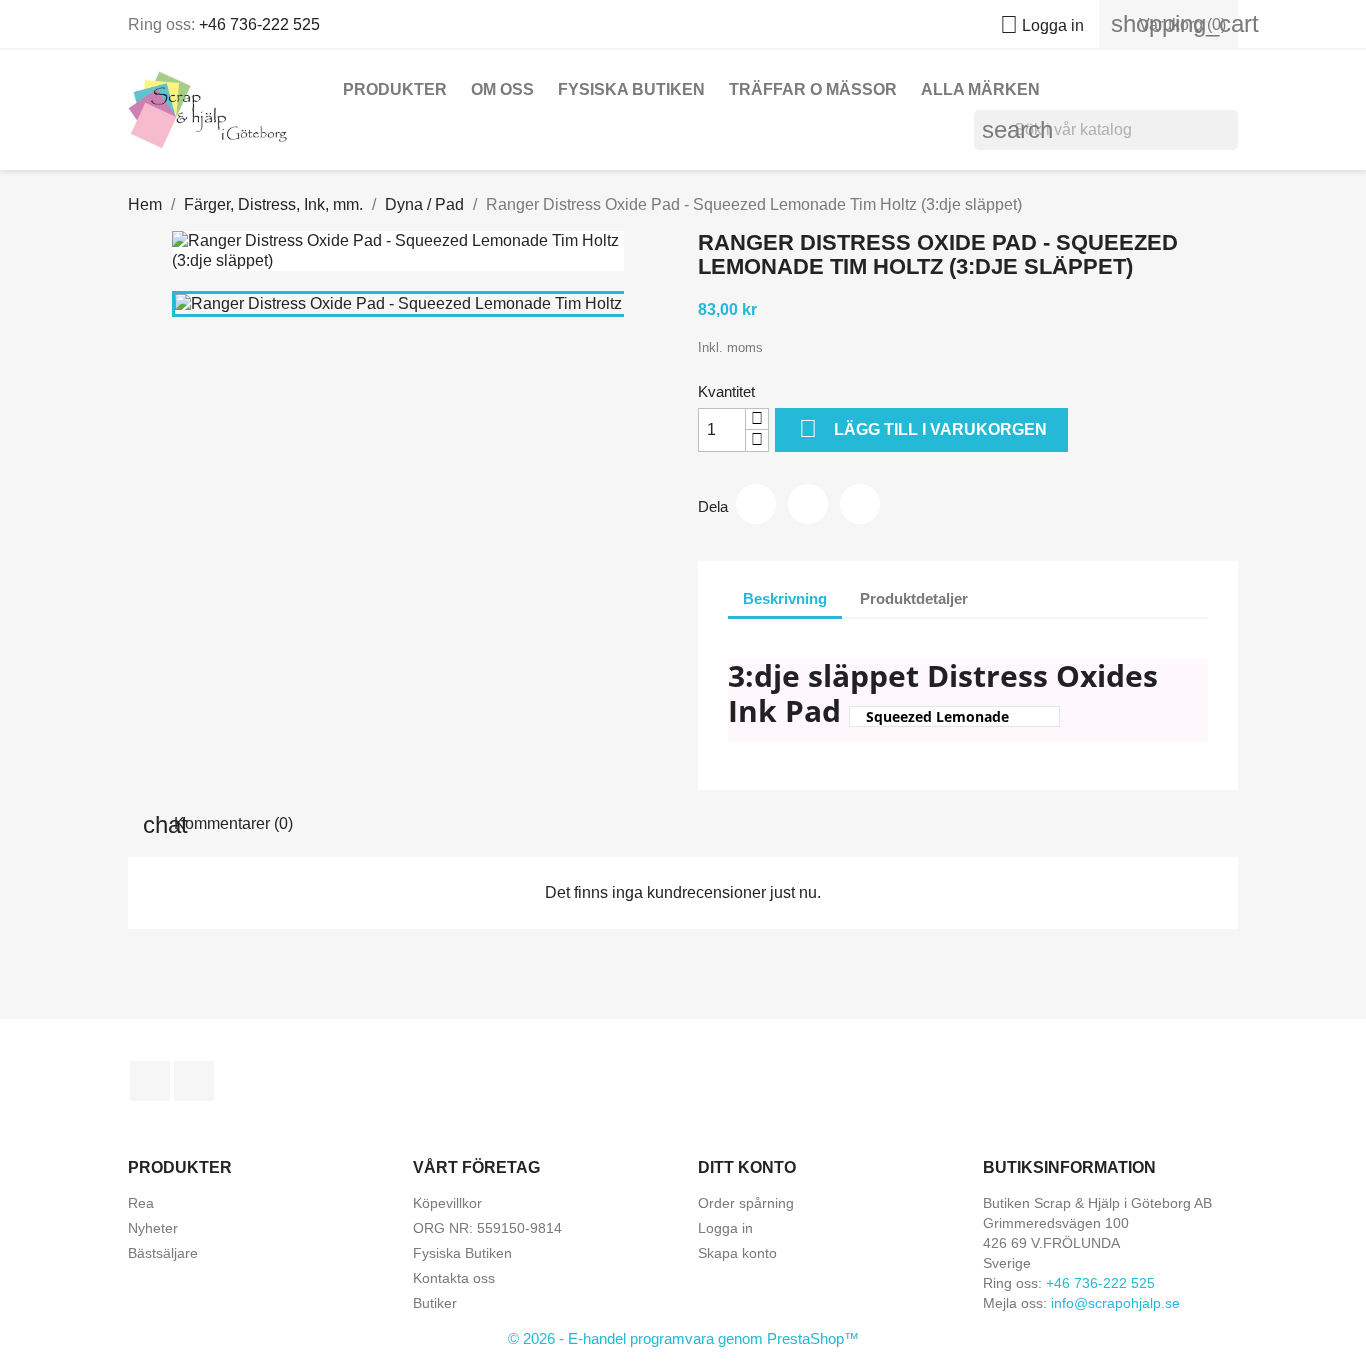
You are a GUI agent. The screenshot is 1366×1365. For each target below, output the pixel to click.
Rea (141, 1203)
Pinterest (860, 504)
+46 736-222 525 (259, 24)
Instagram (194, 1081)
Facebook (150, 1081)
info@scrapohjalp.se (1115, 1303)
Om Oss (502, 89)
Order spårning (746, 1203)
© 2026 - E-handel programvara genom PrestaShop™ (683, 1338)
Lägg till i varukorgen (923, 428)
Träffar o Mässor (813, 89)
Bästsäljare (163, 1253)
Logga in (725, 1228)
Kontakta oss (454, 1278)
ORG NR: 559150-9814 (487, 1228)
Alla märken (980, 89)
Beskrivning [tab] (785, 598)
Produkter (395, 89)
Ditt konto (747, 1167)
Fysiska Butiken (631, 89)
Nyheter (153, 1228)
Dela (756, 504)
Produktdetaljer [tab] (914, 598)
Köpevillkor (447, 1203)
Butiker (435, 1303)
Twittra (808, 504)
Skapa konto (737, 1253)
